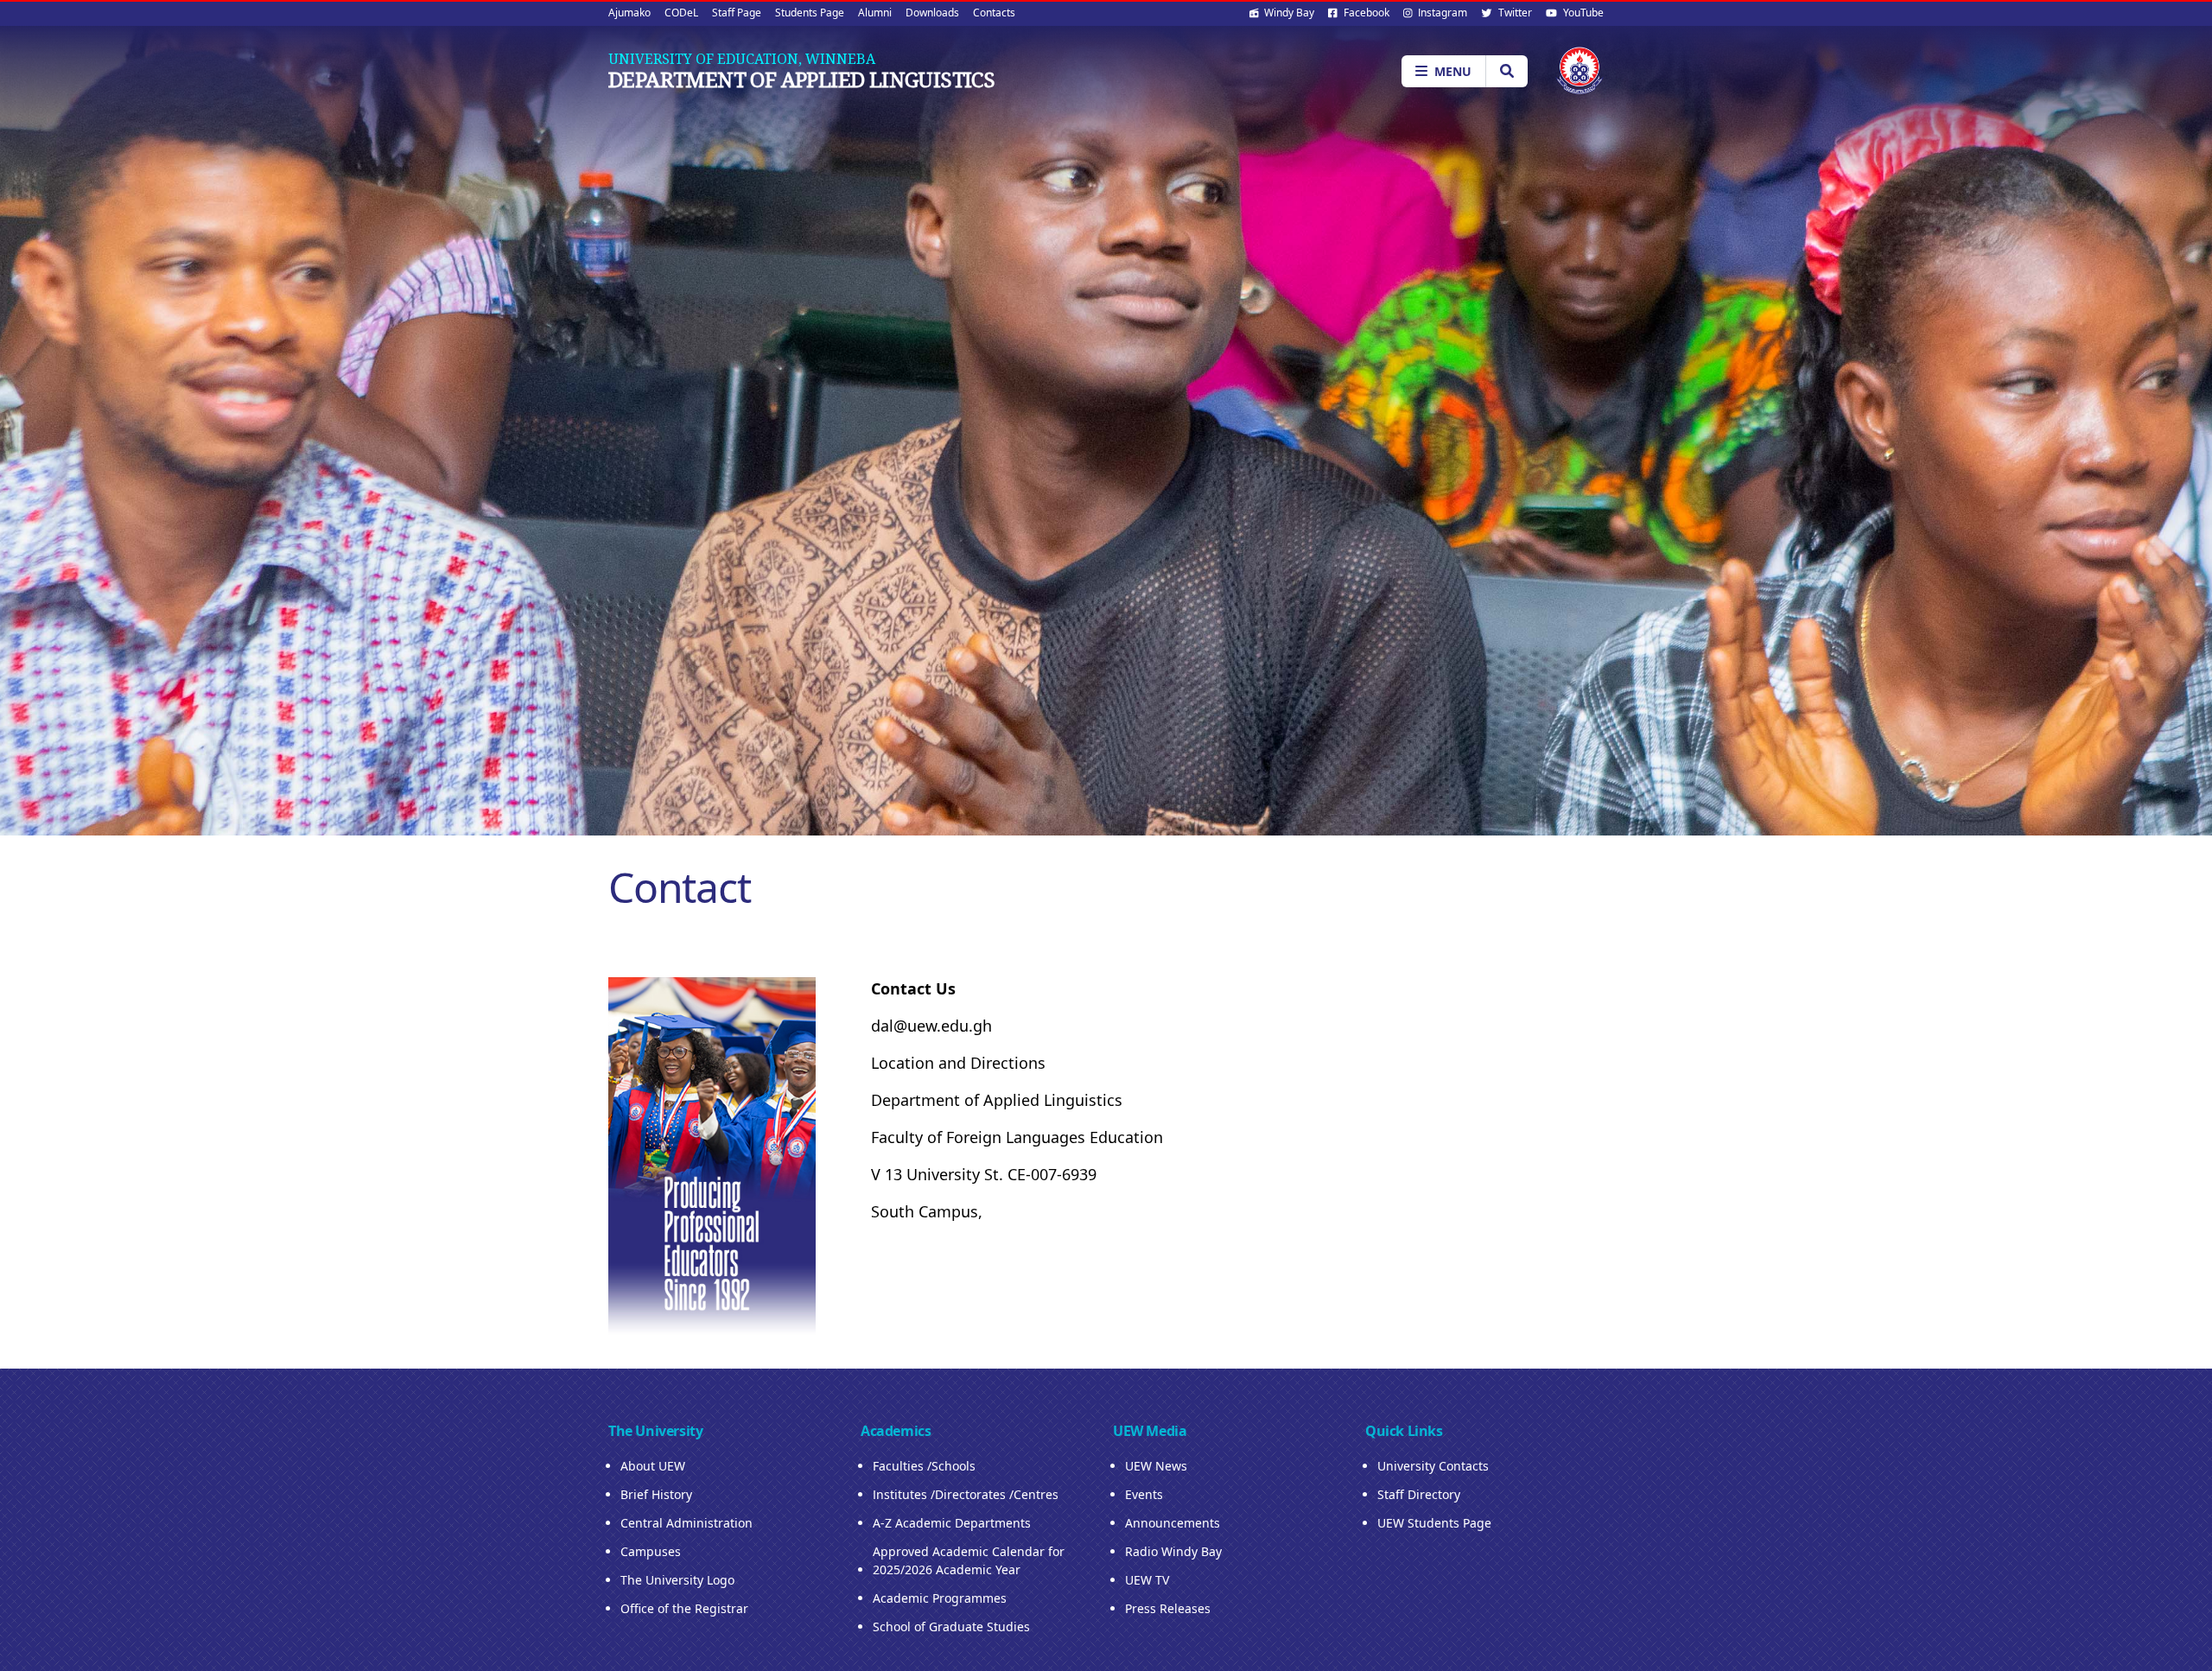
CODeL (681, 13)
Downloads (932, 13)
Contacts (994, 13)
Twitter (1514, 13)
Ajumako (629, 13)
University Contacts (1433, 1466)
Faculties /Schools (924, 1466)
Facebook (1365, 13)
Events (1144, 1494)
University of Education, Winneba (742, 59)
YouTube (1582, 13)
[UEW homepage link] (1580, 70)
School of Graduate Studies (951, 1627)
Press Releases (1168, 1608)
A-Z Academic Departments (952, 1523)
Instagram (1441, 13)
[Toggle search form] (1506, 71)
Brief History (656, 1494)
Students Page (810, 13)
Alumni (875, 13)
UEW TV (1147, 1580)
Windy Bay (1288, 13)
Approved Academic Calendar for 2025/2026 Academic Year (969, 1560)
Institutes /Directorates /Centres (966, 1494)
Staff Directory (1419, 1494)
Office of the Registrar (684, 1608)
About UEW (653, 1466)
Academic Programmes (940, 1598)
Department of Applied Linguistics (801, 79)
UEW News (1156, 1466)
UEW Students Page (1434, 1523)
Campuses (651, 1551)
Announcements (1173, 1523)
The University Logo (677, 1580)
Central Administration (686, 1523)
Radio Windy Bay (1173, 1551)
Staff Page (737, 13)
